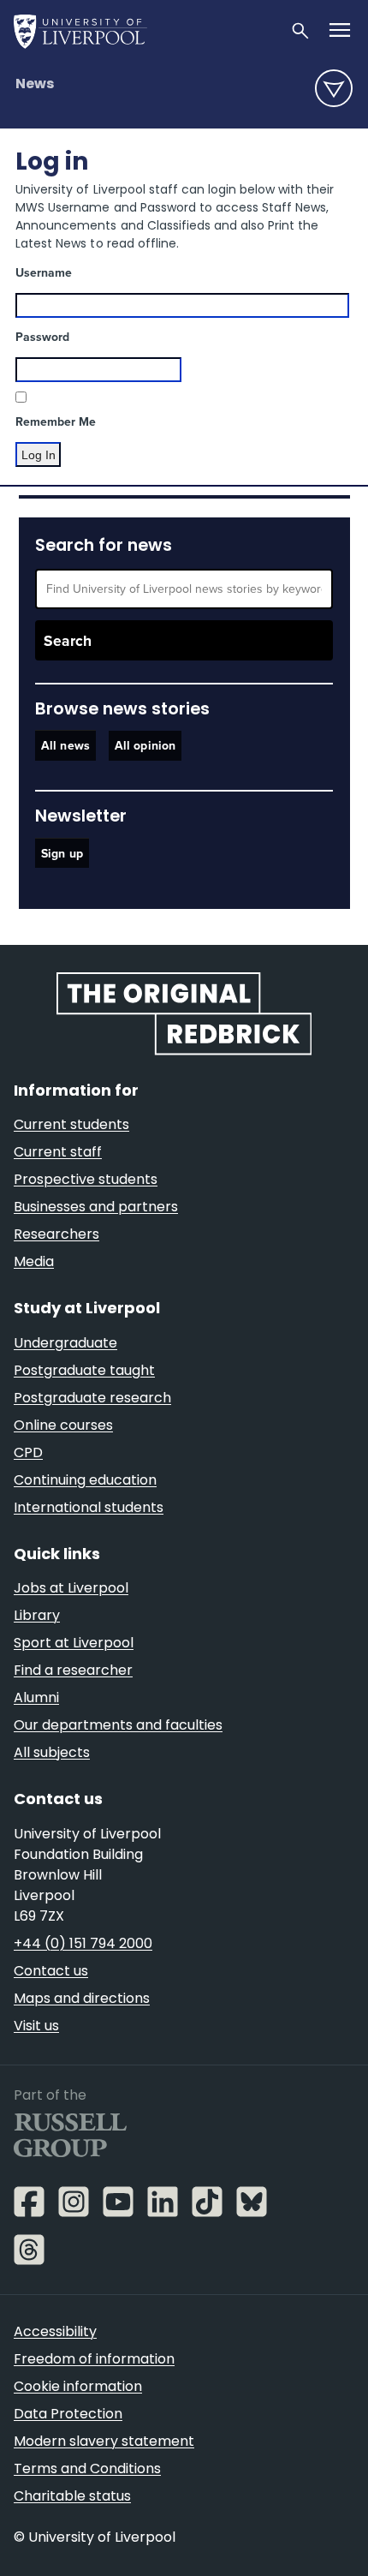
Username (44, 273)
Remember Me (56, 422)
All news (65, 746)
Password (42, 337)
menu (334, 88)
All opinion (145, 746)
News (35, 85)
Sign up (62, 854)
